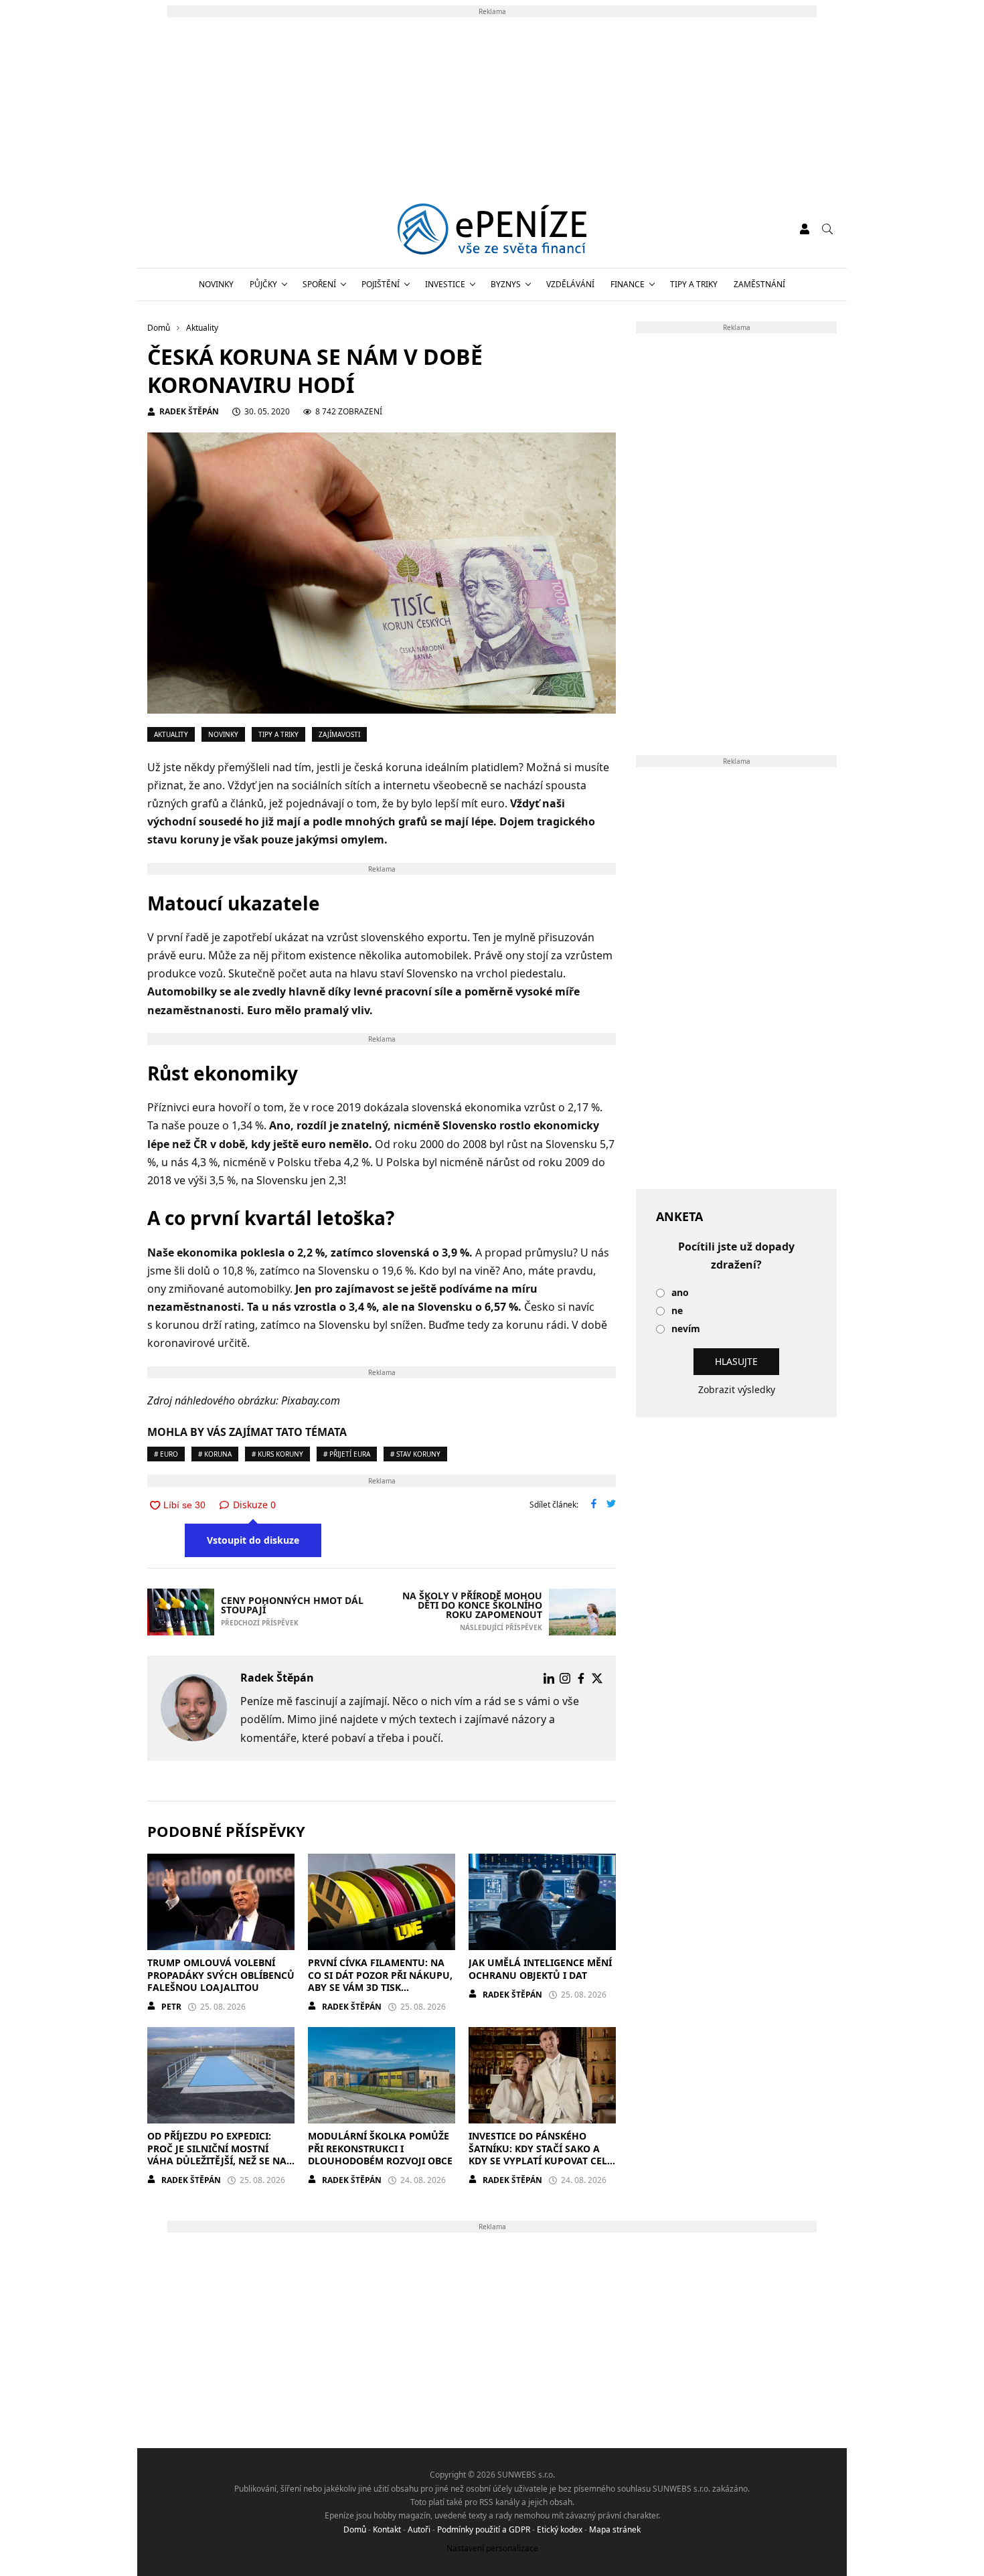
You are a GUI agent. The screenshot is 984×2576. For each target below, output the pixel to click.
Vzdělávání (570, 284)
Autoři (419, 2529)
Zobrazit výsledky (737, 1389)
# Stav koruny (415, 1454)
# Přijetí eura (347, 1454)
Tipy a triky (694, 284)
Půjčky (263, 284)
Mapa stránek (615, 2529)
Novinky (216, 284)
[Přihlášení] (805, 229)
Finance (628, 284)
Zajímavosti (339, 734)
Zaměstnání (759, 284)
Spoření (319, 284)
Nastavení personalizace (492, 2548)
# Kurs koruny (277, 1454)
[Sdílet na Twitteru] (611, 1505)
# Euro (166, 1454)
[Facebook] (581, 1678)
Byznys (506, 284)
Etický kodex (560, 2529)
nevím (686, 1329)
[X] (597, 1678)
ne (677, 1311)
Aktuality (171, 734)
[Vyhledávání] (827, 229)
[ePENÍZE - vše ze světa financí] (492, 229)
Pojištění (381, 284)
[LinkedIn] (549, 1678)
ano (680, 1293)
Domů (355, 2529)
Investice (445, 284)
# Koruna (215, 1454)
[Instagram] (565, 1678)
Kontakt (387, 2529)
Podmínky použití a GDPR (484, 2529)
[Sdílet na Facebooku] (594, 1505)
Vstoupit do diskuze (253, 1540)
